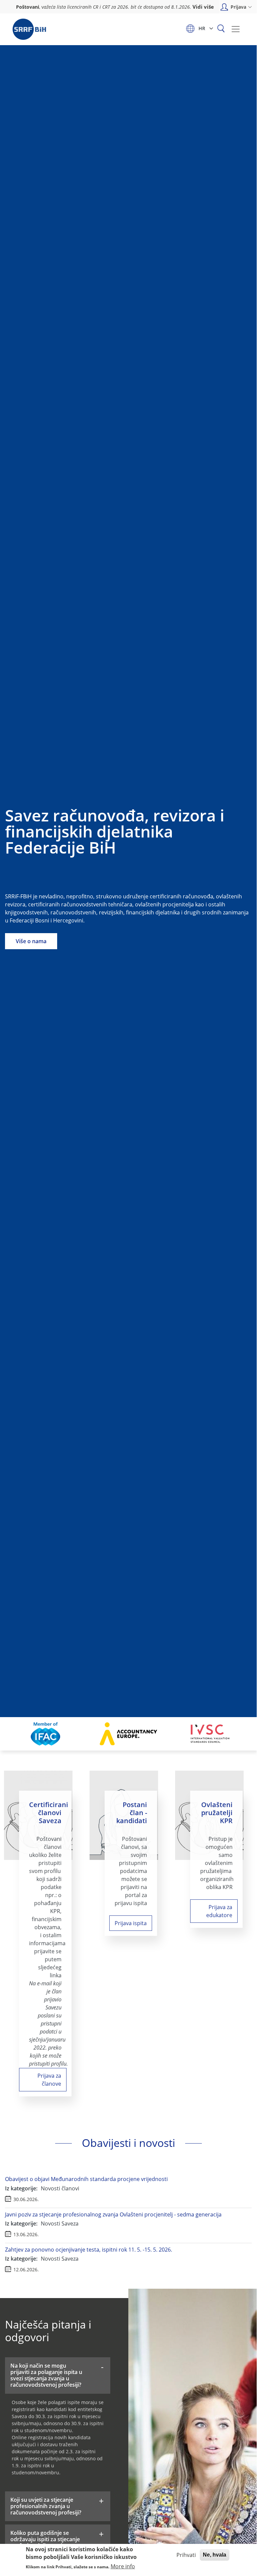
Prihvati (186, 2555)
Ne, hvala (215, 2555)
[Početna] (29, 29)
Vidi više (203, 7)
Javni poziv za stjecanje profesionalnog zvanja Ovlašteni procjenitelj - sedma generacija (113, 2214)
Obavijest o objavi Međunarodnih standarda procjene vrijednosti (86, 2179)
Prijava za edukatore (219, 1911)
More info (123, 2566)
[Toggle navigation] (236, 29)
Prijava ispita (131, 1923)
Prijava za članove (49, 2080)
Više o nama (31, 941)
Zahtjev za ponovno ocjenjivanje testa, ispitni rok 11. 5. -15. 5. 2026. (89, 2250)
